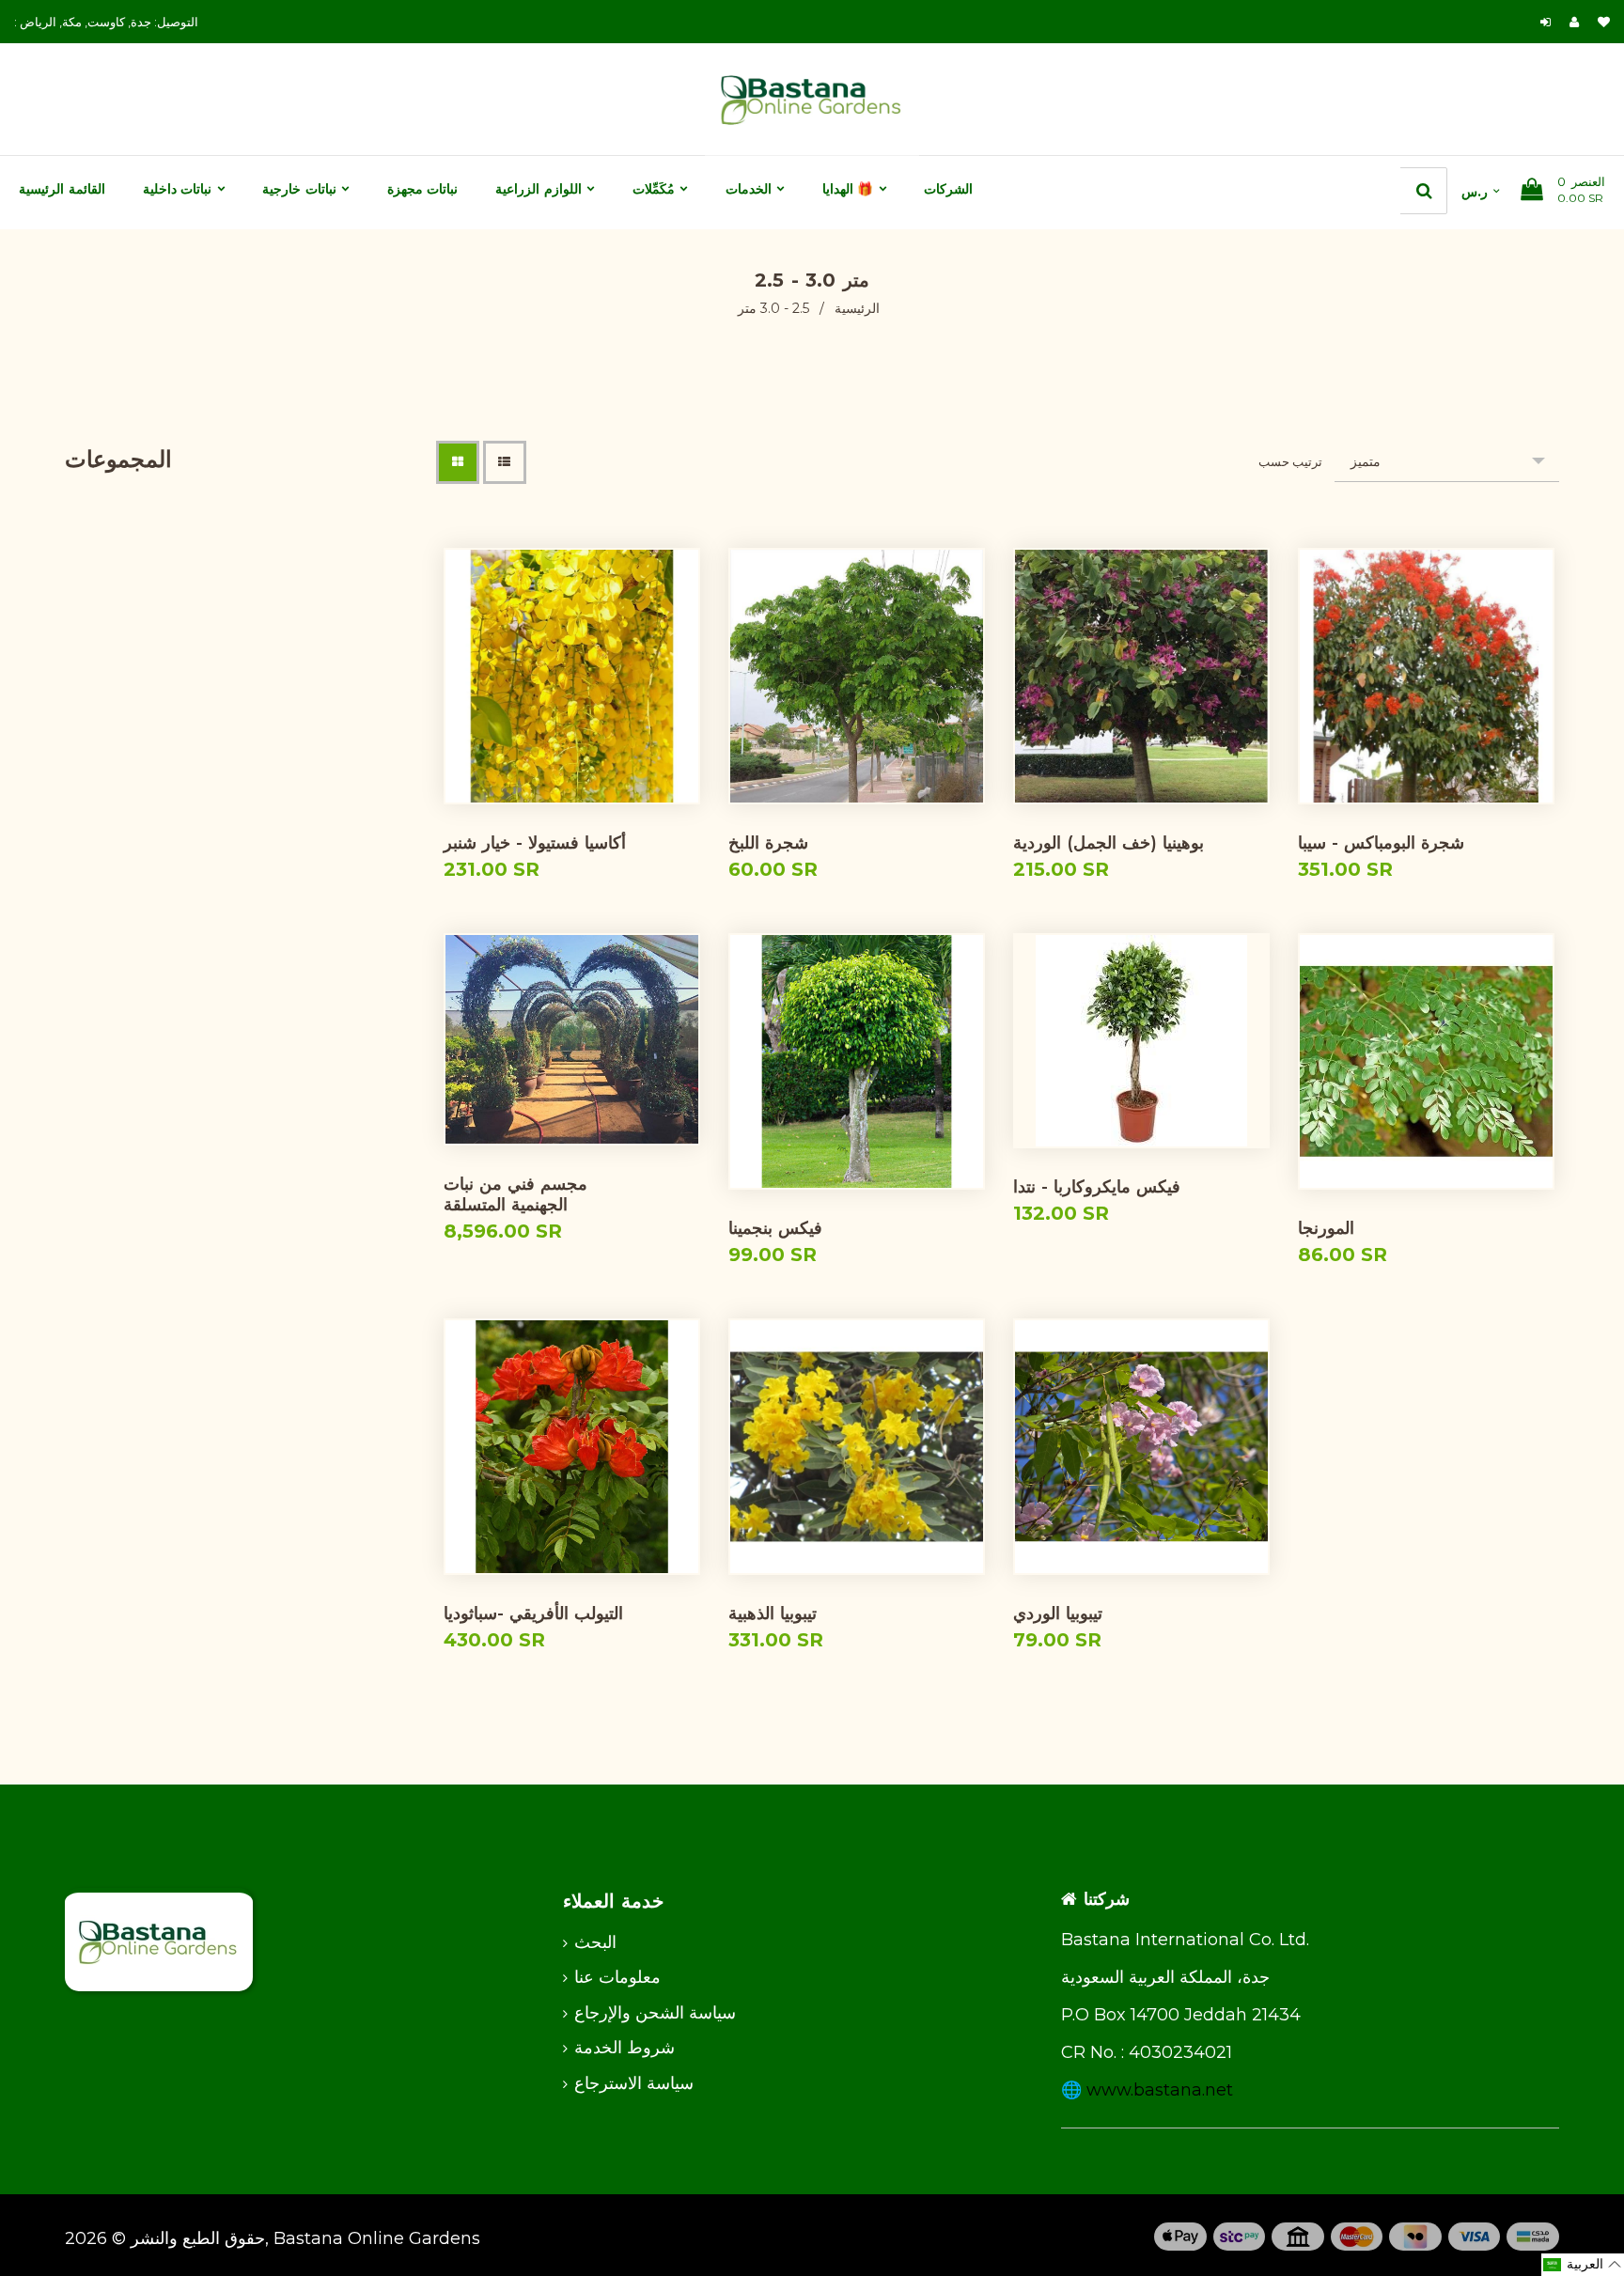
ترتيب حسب (1290, 461)
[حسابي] (1579, 22)
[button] (1583, 2265)
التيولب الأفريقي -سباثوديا (533, 1613)
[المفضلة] (1604, 22)
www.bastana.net (1160, 2090)
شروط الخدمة (625, 2048)
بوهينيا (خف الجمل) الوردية (1109, 843)
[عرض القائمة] (505, 462)
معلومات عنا (617, 1977)
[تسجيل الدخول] (1546, 22)
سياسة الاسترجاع (634, 2083)
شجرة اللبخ (768, 843)
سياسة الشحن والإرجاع (655, 2013)
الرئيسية (857, 308)
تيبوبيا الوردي (1058, 1613)
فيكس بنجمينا (775, 1228)
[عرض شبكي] (458, 462)
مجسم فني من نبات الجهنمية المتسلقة (515, 1194)
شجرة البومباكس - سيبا (1381, 843)
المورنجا (1326, 1228)
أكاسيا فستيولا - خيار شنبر (535, 843)
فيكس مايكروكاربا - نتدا (1097, 1187)
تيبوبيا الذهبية (773, 1613)
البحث (595, 1942)
